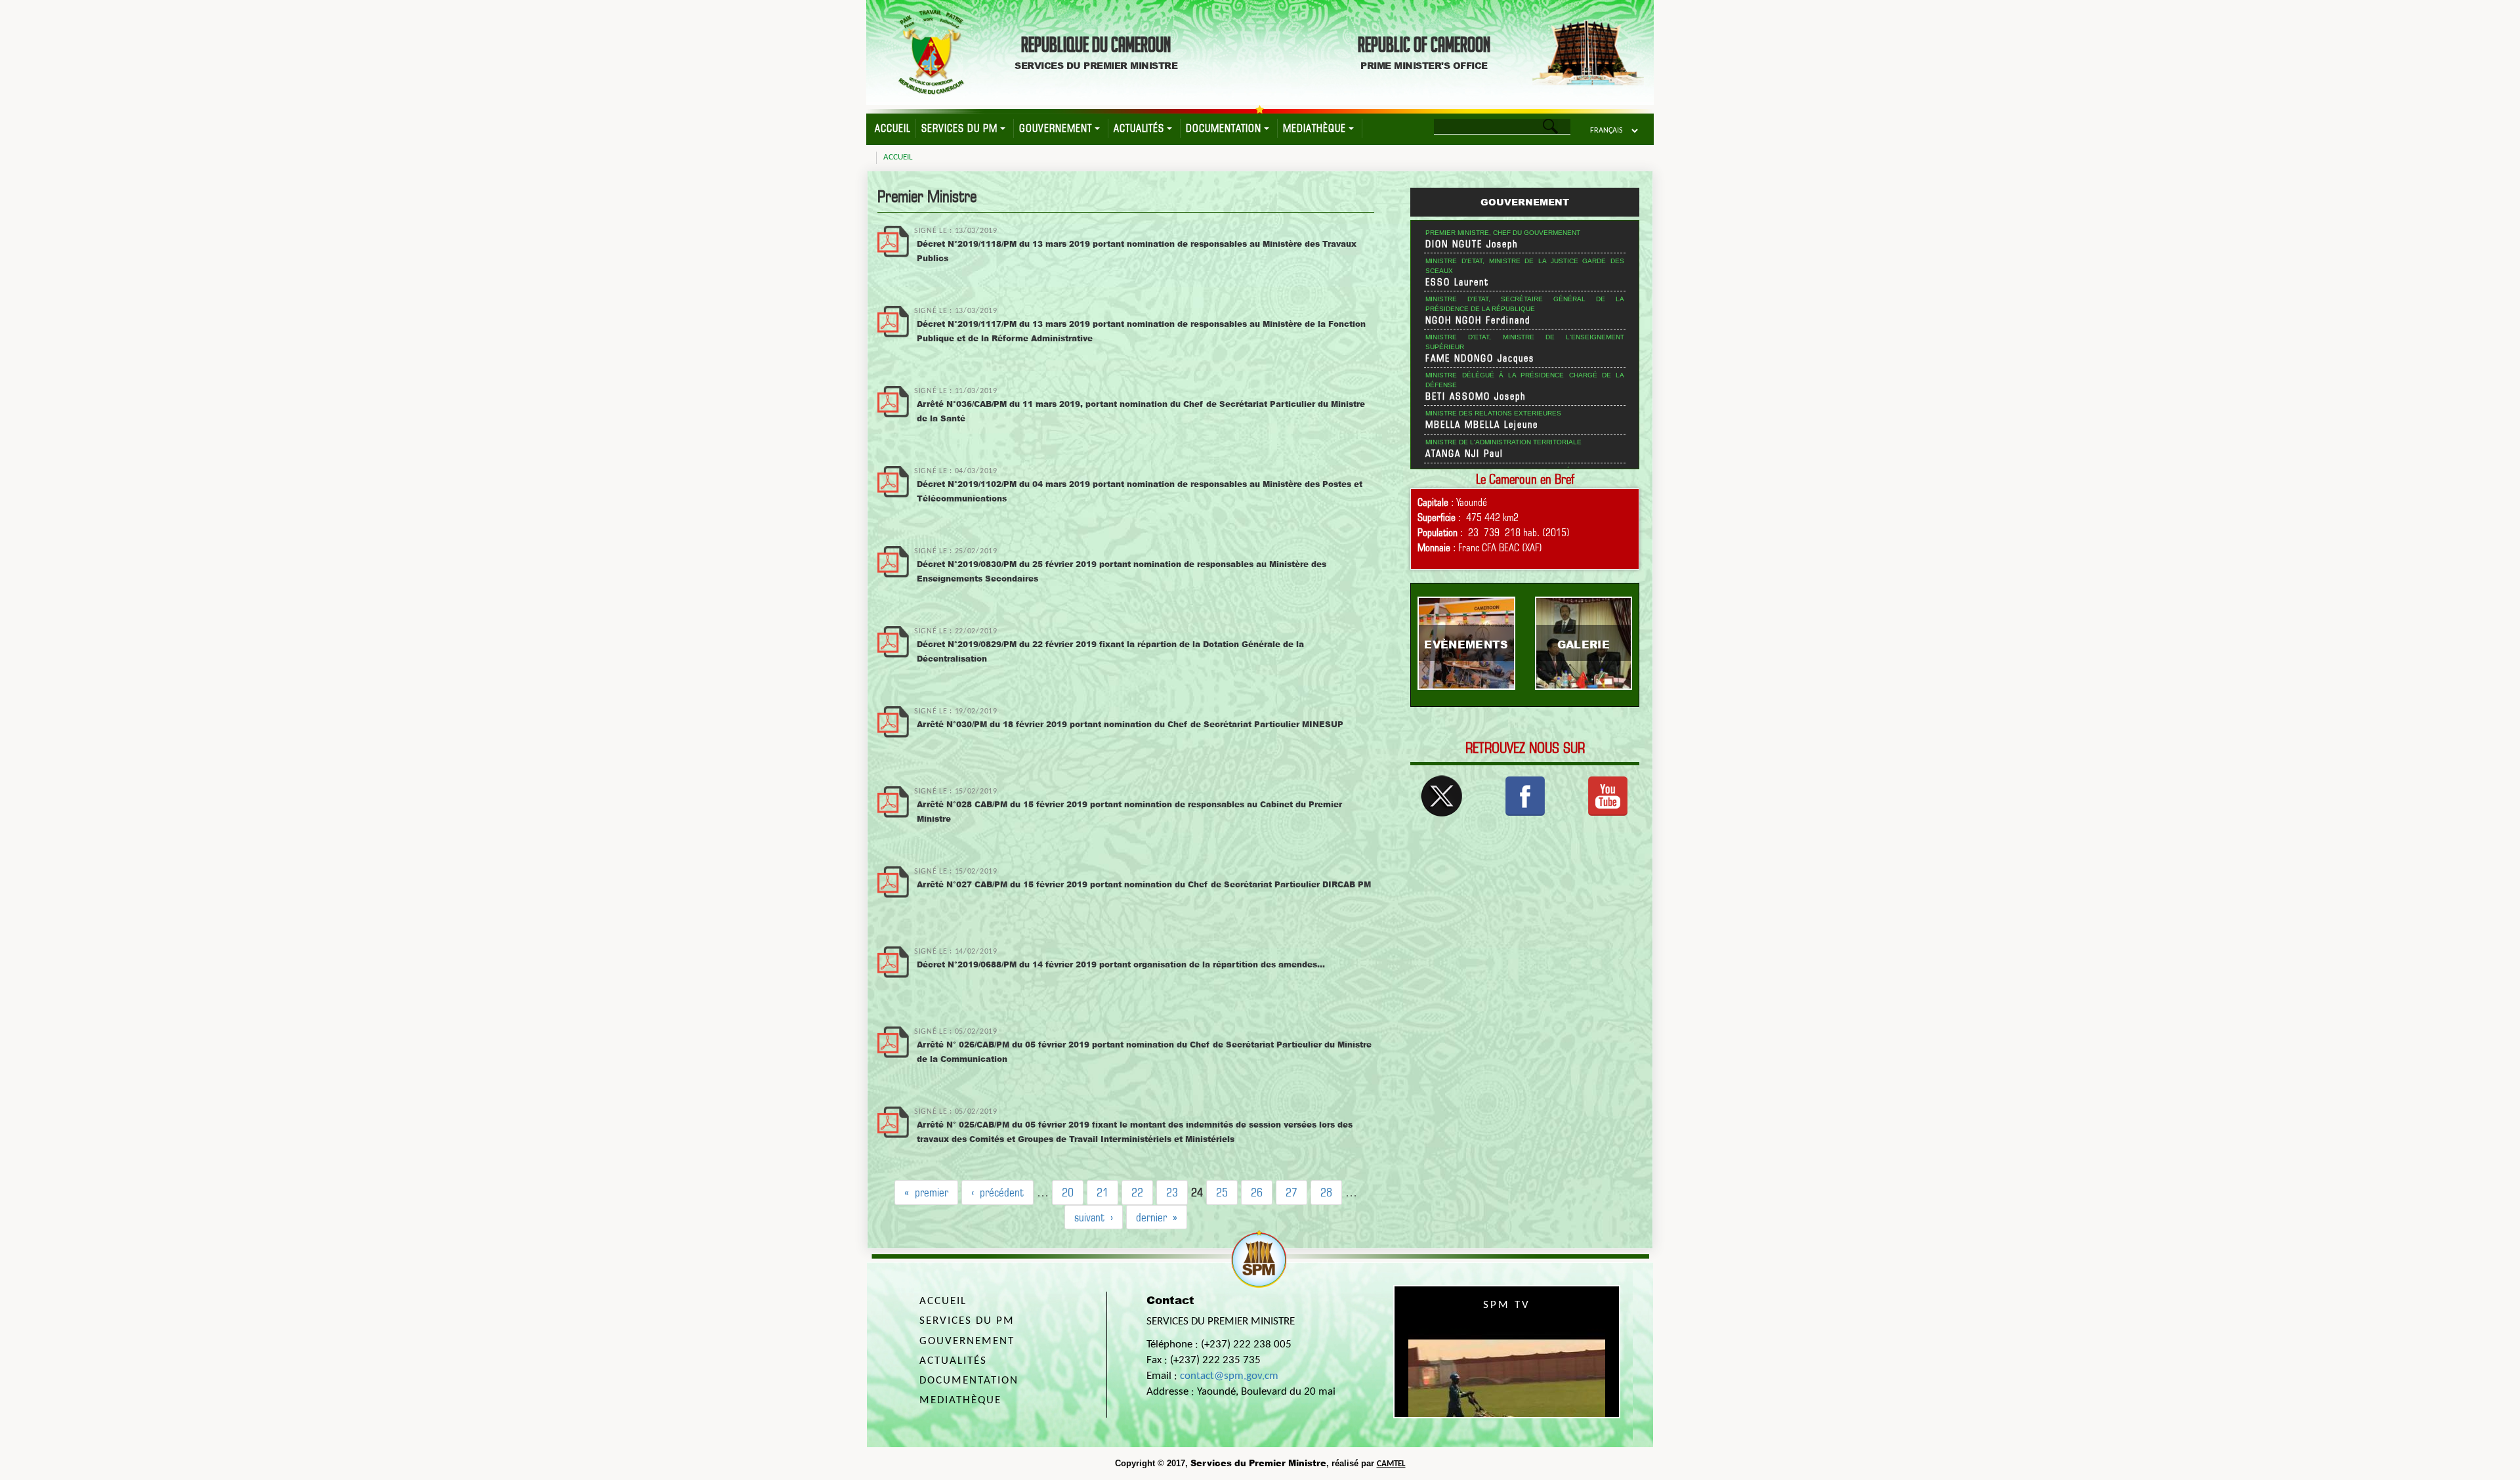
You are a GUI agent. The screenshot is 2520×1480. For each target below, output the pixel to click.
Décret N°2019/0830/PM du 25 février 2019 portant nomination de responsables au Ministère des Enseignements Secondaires (1122, 571)
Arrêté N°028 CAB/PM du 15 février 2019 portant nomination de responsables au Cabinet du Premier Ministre (1129, 812)
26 (1257, 1192)
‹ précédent (997, 1192)
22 (1137, 1192)
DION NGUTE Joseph (1472, 244)
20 (1068, 1192)
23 (1172, 1192)
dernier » (1157, 1217)
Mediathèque (1314, 128)
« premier (926, 1192)
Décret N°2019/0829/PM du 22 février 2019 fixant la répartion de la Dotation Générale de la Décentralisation (1110, 651)
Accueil (892, 128)
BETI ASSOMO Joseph (1476, 396)
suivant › (1094, 1217)
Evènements (1466, 644)
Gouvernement (1056, 128)
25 (1222, 1192)
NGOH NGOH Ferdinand (1478, 320)
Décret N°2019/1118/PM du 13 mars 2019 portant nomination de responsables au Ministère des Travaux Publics (1137, 251)
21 (1102, 1192)
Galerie (1584, 644)
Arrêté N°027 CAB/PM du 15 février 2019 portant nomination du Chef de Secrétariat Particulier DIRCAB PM (1144, 884)
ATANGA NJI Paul (1464, 454)
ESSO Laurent (1457, 282)
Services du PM (959, 128)
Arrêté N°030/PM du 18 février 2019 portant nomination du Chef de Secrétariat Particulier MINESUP (1130, 724)
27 (1291, 1192)
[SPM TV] (1608, 795)
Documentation (1224, 128)
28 (1326, 1192)
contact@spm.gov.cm (1229, 1376)
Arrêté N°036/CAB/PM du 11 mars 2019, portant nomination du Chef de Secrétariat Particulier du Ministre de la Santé (1141, 411)
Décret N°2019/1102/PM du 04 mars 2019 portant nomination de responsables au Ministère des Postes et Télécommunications (1140, 491)
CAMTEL (1391, 1464)
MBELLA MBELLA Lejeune (1482, 425)
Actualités (1139, 128)
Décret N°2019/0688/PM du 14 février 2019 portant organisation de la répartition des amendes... (1121, 964)
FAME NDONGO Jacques (1480, 358)
